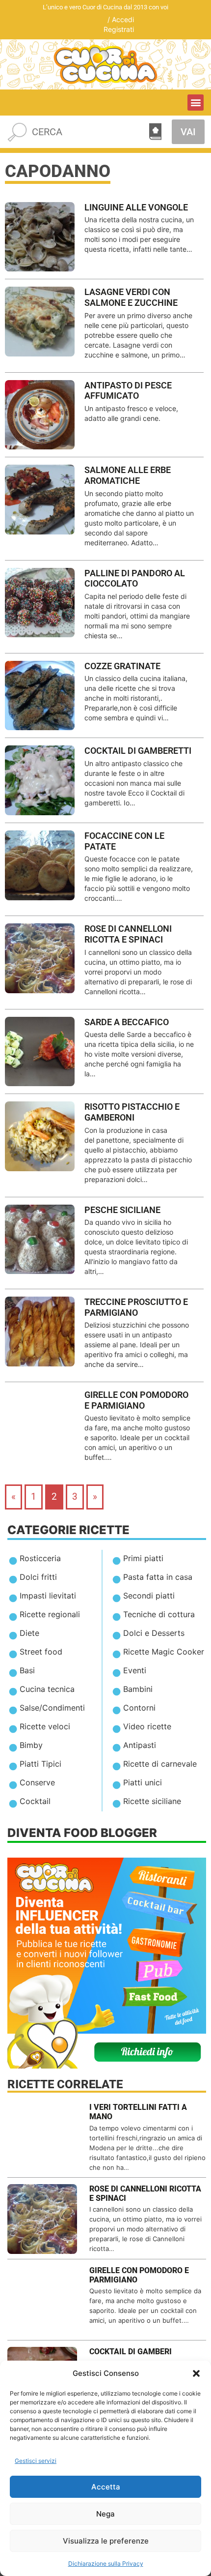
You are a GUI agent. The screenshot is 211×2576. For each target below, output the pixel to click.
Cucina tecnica (47, 1689)
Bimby (31, 1745)
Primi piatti (143, 1558)
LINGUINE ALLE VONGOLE (136, 207)
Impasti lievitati (48, 1596)
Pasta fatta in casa (158, 1577)
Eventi (135, 1670)
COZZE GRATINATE (122, 666)
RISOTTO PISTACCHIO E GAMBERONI (132, 1112)
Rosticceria (40, 1558)
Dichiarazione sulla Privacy (106, 2563)
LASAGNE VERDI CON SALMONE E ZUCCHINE (131, 297)
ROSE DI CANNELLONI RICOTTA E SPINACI (128, 934)
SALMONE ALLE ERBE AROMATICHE (128, 475)
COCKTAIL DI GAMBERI (131, 2352)
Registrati (119, 29)
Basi (27, 1670)
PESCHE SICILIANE (122, 1210)
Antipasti (140, 1745)
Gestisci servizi (36, 2461)
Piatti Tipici (40, 1764)
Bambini (138, 1689)
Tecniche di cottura (159, 1614)
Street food (41, 1652)
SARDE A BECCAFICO (127, 1022)
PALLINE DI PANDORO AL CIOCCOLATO (135, 578)
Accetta (106, 2487)
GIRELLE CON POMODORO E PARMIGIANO (136, 1400)
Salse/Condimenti (52, 1708)
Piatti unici (143, 1782)
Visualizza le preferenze (106, 2541)
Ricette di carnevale (160, 1764)
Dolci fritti (38, 1577)
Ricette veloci (45, 1726)
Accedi (123, 19)
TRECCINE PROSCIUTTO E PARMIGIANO (136, 1307)
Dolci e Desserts (154, 1633)
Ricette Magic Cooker (164, 1652)
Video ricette (147, 1726)
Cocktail (35, 1801)
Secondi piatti (149, 1596)
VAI (188, 132)
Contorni (139, 1708)
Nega (105, 2514)
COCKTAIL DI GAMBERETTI (138, 751)
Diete (29, 1633)
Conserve (37, 1782)
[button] (196, 2373)
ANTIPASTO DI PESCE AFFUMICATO (128, 391)
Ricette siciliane (152, 1801)
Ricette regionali (50, 1614)
